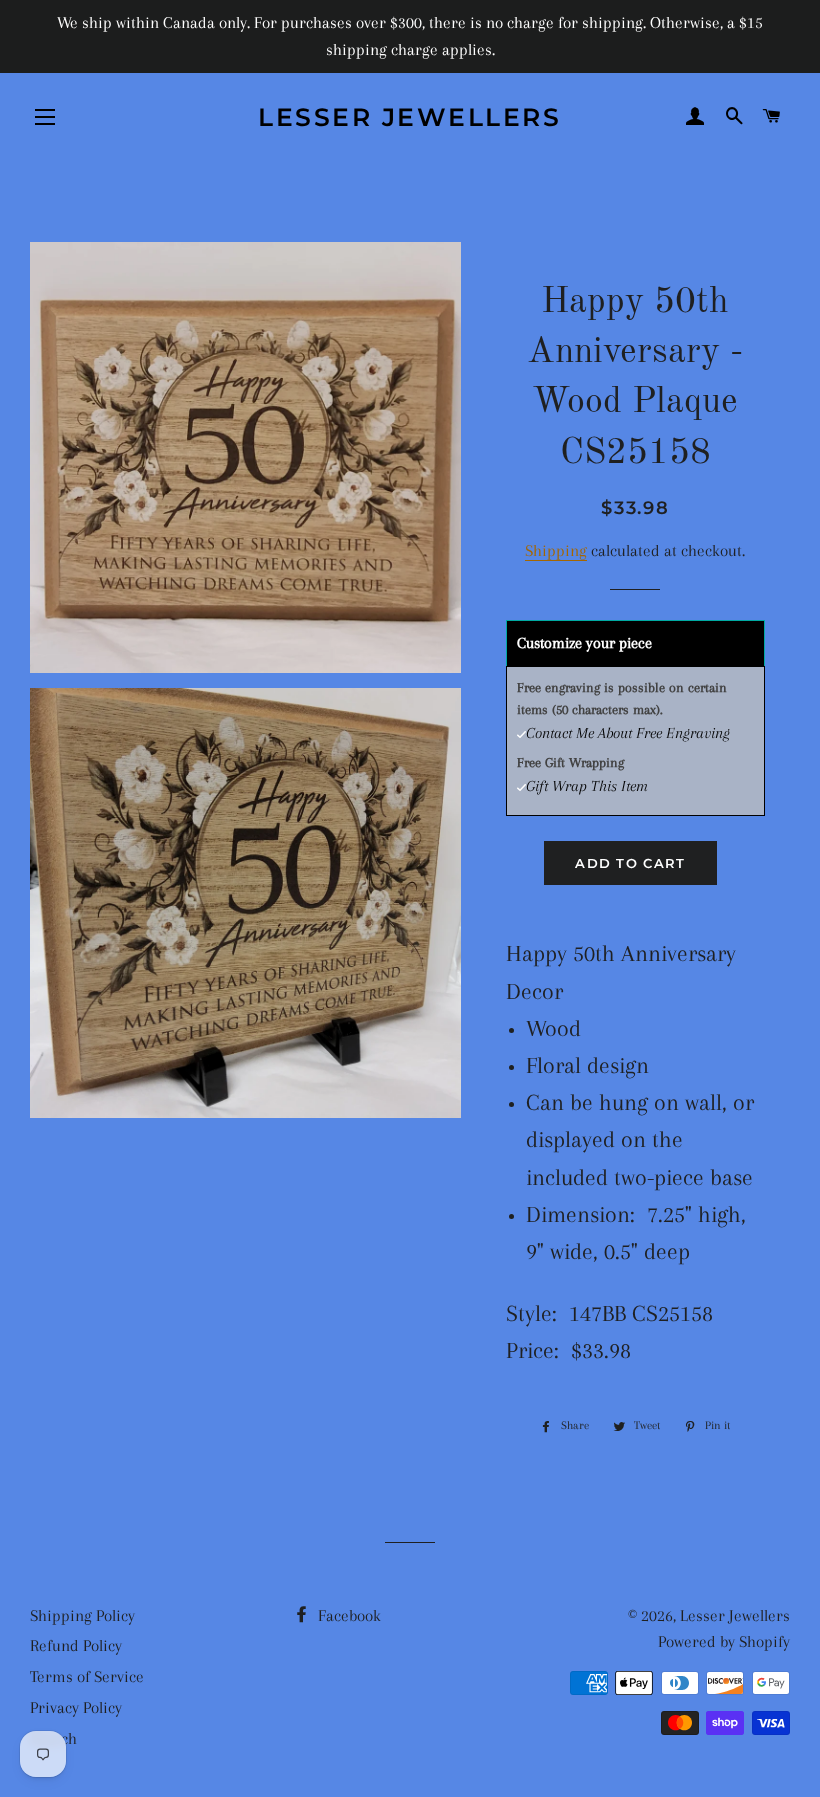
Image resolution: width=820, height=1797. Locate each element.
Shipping (556, 550)
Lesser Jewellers (409, 117)
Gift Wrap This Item (587, 786)
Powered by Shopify (724, 1641)
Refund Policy (76, 1645)
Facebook (347, 1615)
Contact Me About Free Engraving (628, 733)
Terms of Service (87, 1676)
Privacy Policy (76, 1707)
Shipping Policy (82, 1615)
